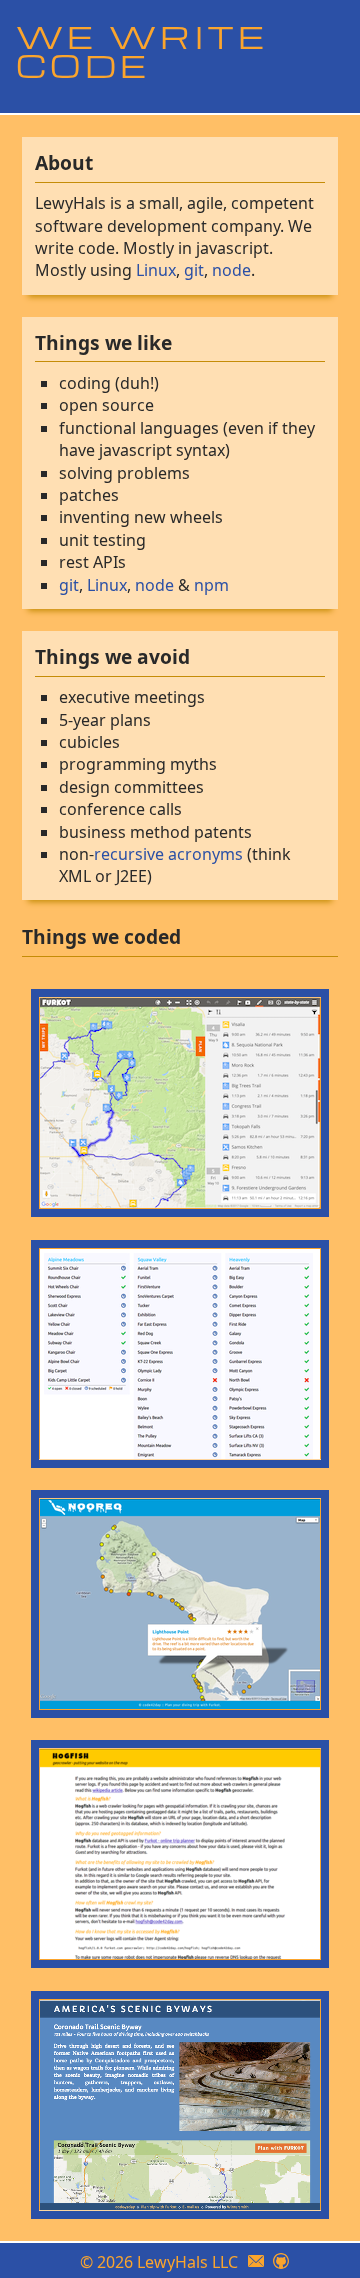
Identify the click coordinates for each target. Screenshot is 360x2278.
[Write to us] (256, 2261)
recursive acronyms (168, 854)
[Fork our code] (281, 2261)
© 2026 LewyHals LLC (159, 2262)
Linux (156, 270)
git (194, 270)
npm (211, 585)
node (231, 270)
